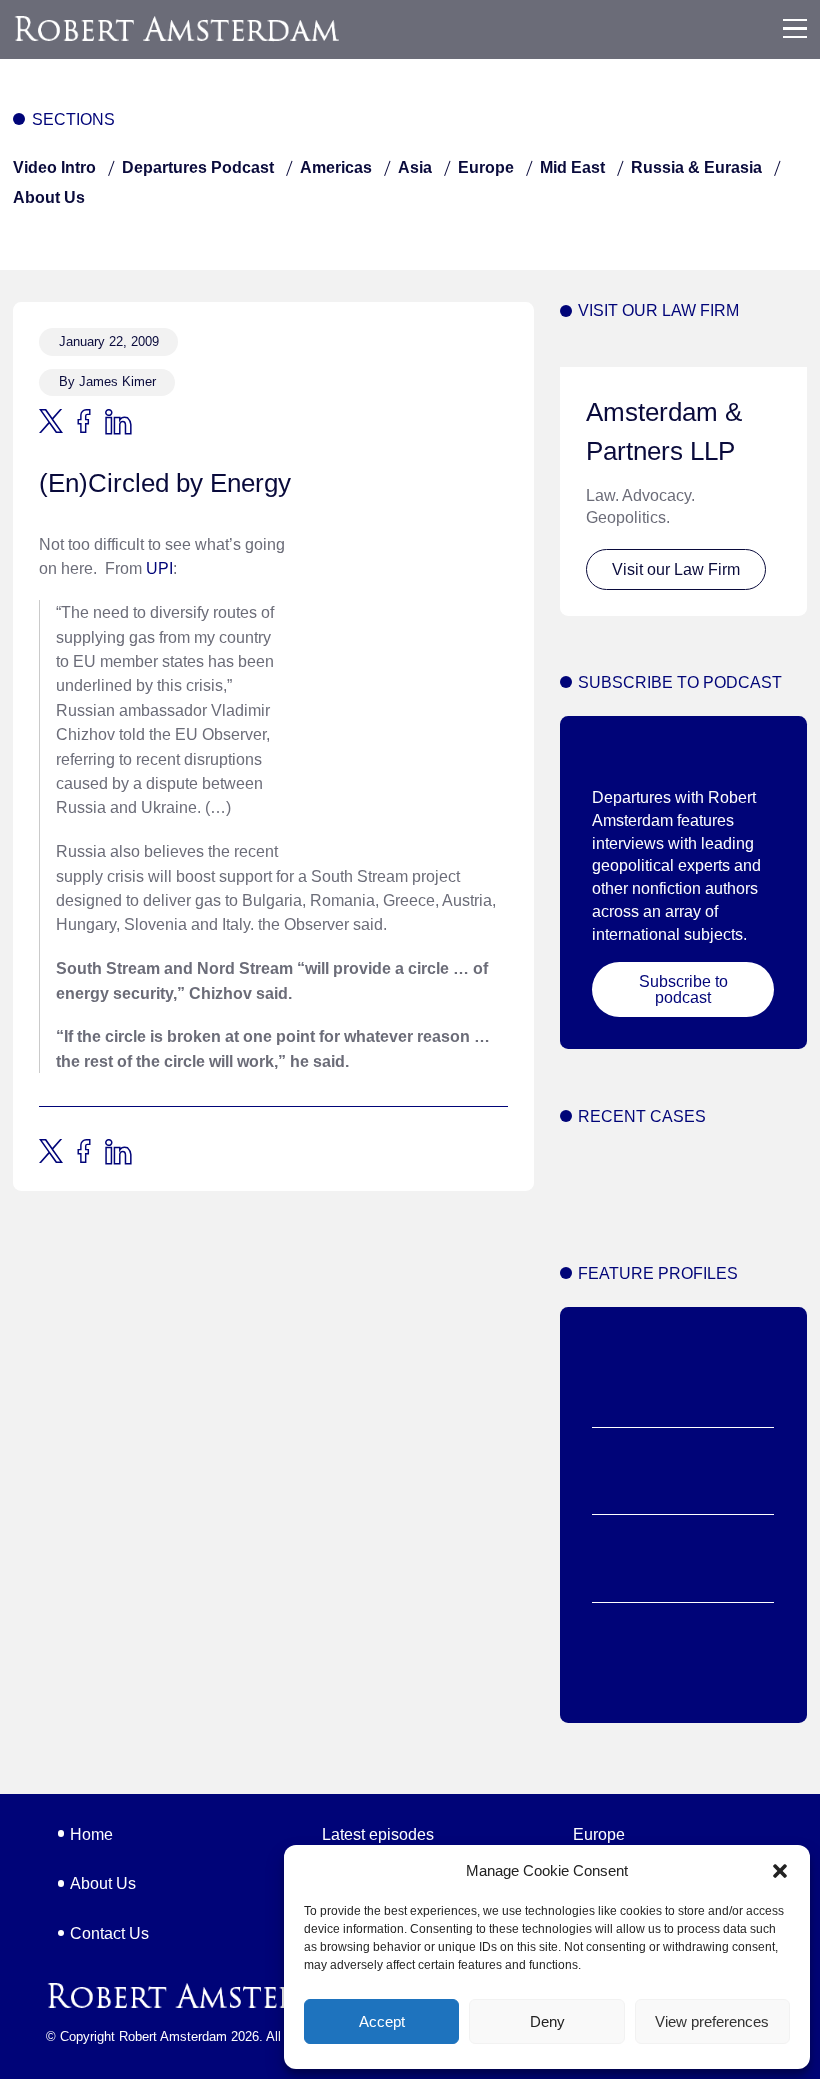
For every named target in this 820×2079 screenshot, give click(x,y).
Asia (415, 167)
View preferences (712, 2021)
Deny (547, 2021)
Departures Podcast (198, 167)
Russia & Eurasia (696, 167)
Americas (336, 167)
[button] (780, 1871)
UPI (159, 568)
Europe (486, 167)
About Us (49, 197)
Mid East (572, 167)
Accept (382, 2021)
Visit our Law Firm (676, 569)
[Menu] (795, 29)
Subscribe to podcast (683, 989)
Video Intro (54, 167)
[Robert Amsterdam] (178, 28)
